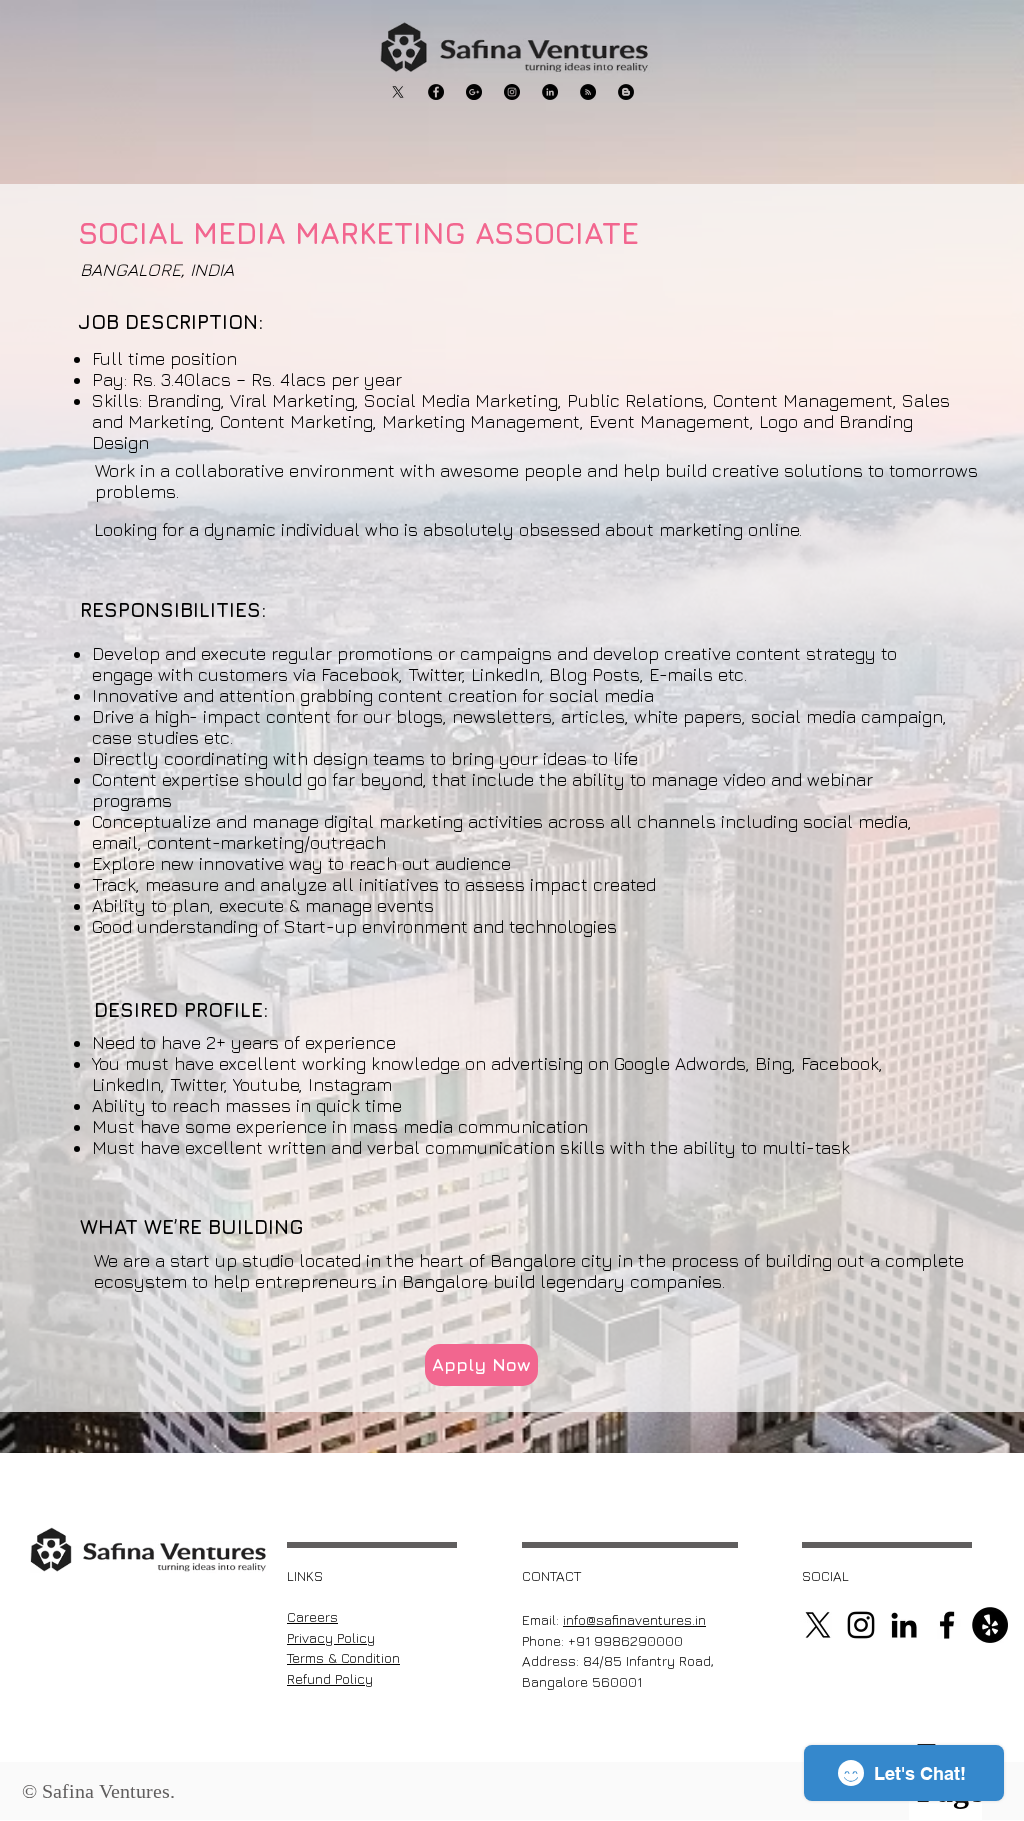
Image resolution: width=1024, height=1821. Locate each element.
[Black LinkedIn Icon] (904, 1625)
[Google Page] (990, 1625)
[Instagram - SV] (512, 92)
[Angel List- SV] (588, 92)
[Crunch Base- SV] (626, 92)
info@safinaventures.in (634, 1619)
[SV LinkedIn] (550, 92)
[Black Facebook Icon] (947, 1625)
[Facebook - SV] (436, 92)
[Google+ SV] (474, 92)
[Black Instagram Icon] (861, 1625)
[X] (398, 92)
